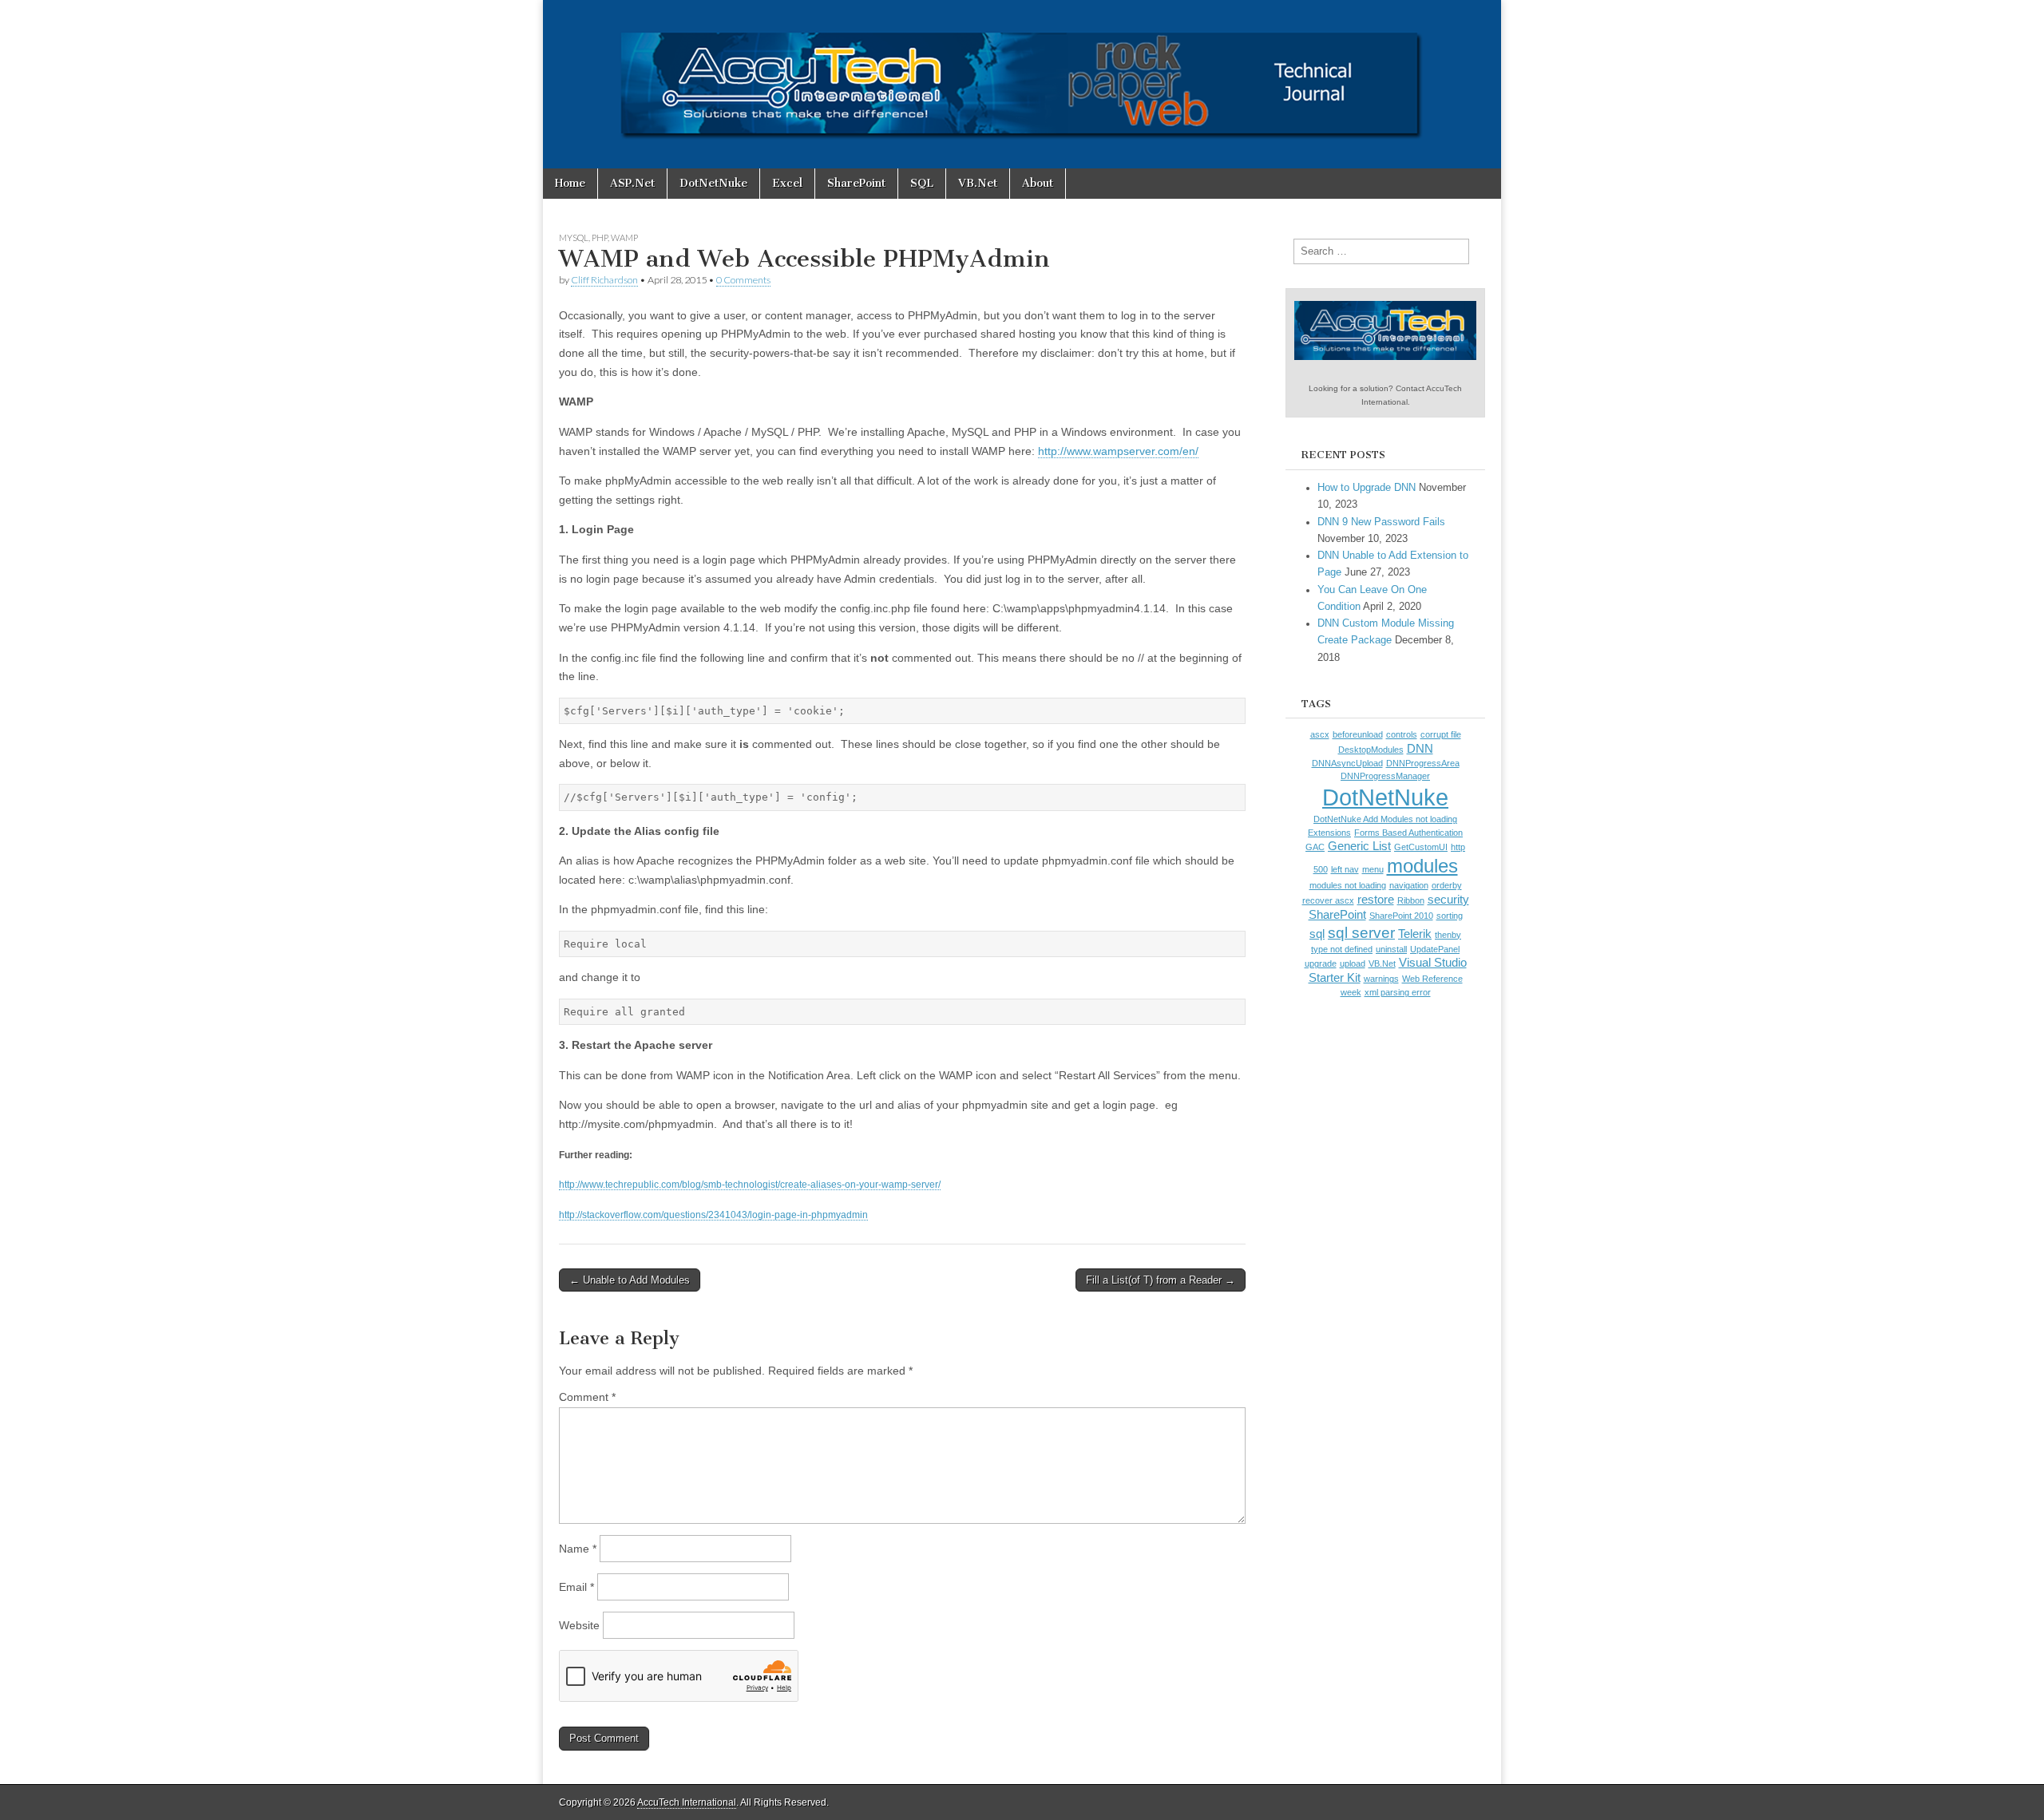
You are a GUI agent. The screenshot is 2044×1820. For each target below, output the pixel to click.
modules (1422, 866)
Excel (787, 183)
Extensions (1329, 833)
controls (1402, 734)
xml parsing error (1398, 992)
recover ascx (1328, 900)
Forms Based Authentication (1408, 833)
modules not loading (1348, 885)
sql (1317, 934)
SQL (922, 183)
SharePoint (856, 183)
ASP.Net (632, 183)
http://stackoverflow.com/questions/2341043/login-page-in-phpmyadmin (713, 1215)
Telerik (1415, 934)
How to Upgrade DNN (1367, 488)
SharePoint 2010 (1401, 916)
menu (1373, 869)
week (1351, 992)
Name (578, 1549)
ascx (1320, 734)
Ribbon (1411, 900)
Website (579, 1625)
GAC (1315, 847)
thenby (1448, 935)
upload (1353, 963)
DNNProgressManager (1385, 776)
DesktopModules (1371, 750)
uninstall (1391, 949)
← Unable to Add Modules (630, 1280)
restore (1376, 900)
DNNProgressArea (1423, 763)
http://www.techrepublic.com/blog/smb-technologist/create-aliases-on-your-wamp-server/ (750, 1184)
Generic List (1359, 846)
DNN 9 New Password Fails (1381, 522)
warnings (1381, 979)
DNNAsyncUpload (1347, 763)
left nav (1345, 869)
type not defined (1342, 949)
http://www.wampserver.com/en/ (1118, 451)
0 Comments (743, 280)
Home (570, 183)
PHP (600, 237)
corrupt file (1441, 734)
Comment (587, 1397)
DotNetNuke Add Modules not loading (1385, 819)
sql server (1361, 932)
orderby (1447, 885)
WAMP (624, 237)
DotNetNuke (713, 183)
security (1448, 900)
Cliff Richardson (604, 280)
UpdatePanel (1435, 949)
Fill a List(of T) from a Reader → (1161, 1280)
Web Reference (1432, 979)
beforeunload (1358, 734)
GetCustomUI (1421, 847)
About (1038, 183)
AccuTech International (687, 1802)
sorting (1450, 916)
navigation (1409, 885)
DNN (1420, 749)
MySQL (574, 237)
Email (576, 1587)
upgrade (1321, 963)
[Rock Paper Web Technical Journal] (1022, 84)
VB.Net (978, 183)
